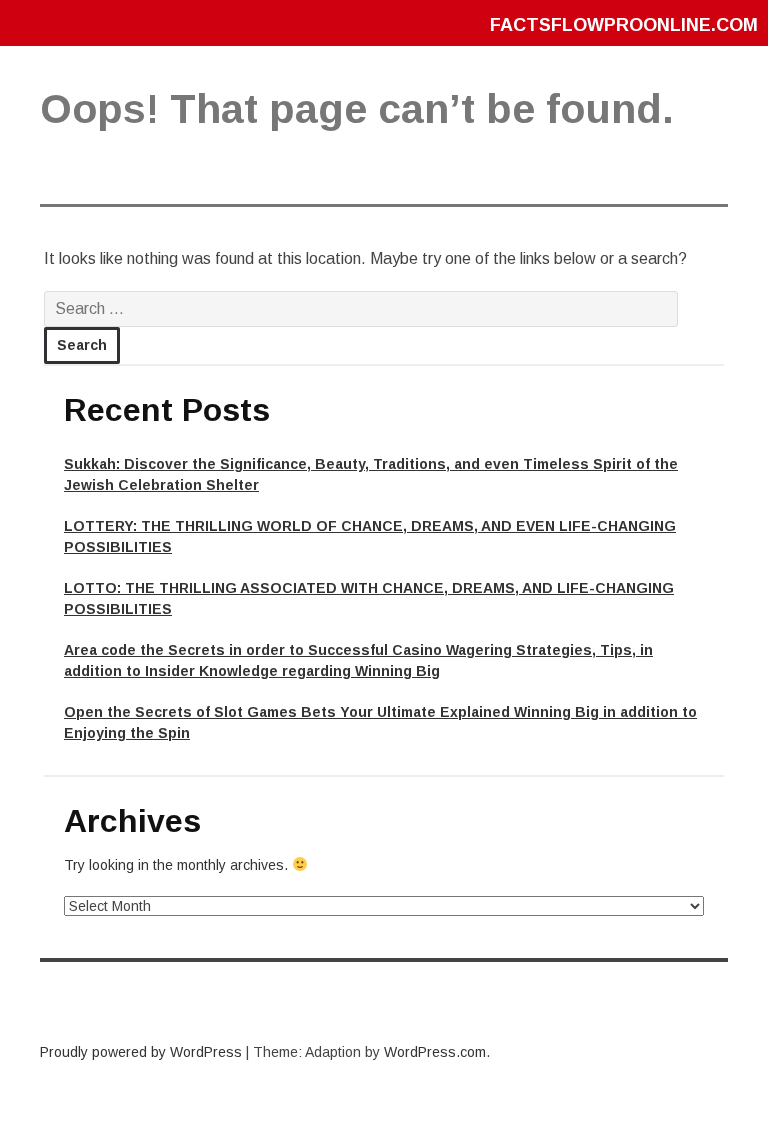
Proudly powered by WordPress (141, 1052)
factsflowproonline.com (624, 25)
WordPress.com (435, 1052)
